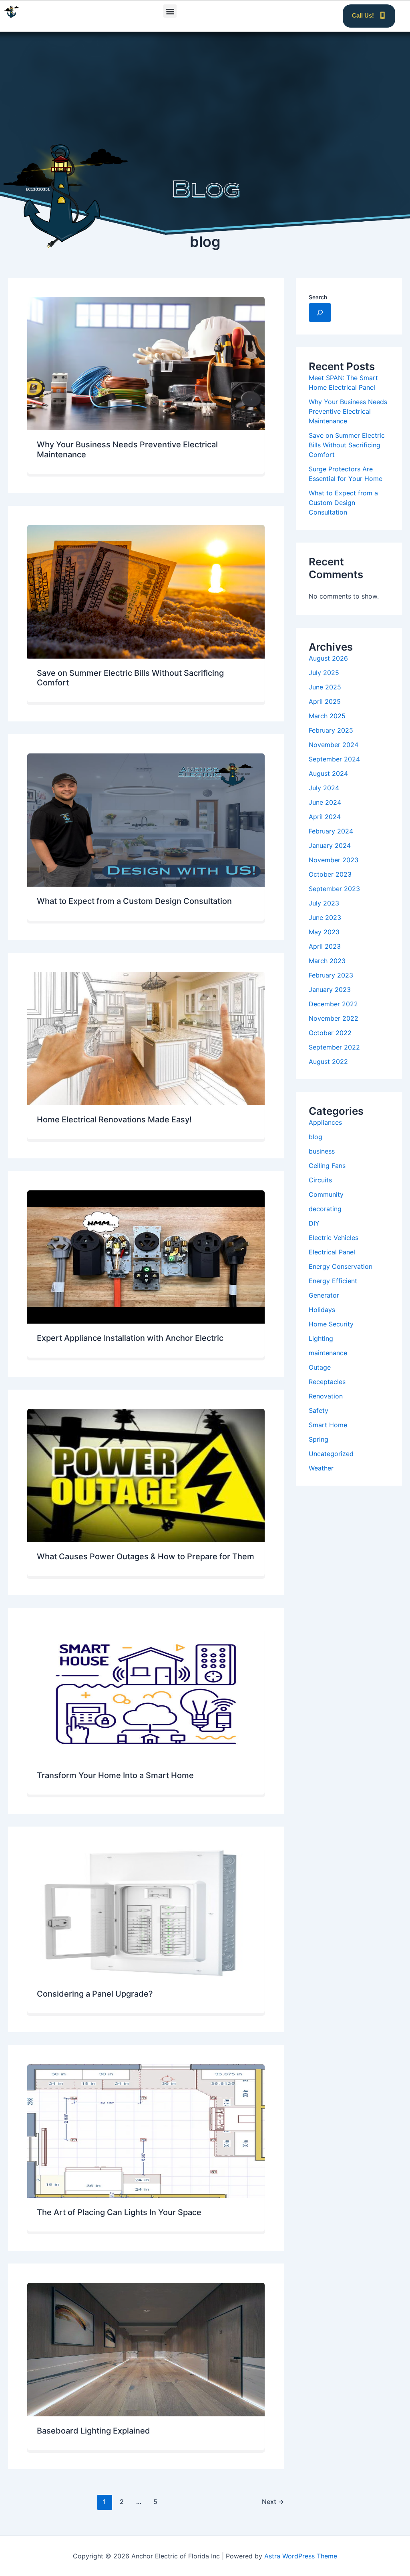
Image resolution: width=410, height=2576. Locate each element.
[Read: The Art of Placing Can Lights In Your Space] (146, 2131)
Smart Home (328, 1425)
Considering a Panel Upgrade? (95, 1994)
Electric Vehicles (334, 1238)
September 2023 (334, 889)
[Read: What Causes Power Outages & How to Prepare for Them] (146, 1475)
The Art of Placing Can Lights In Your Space (119, 2212)
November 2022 (334, 1018)
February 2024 (331, 831)
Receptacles (327, 1382)
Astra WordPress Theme (301, 2556)
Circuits (320, 1180)
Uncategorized (331, 1454)
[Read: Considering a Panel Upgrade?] (146, 1912)
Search (318, 297)
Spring (319, 1439)
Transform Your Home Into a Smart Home (115, 1775)
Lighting (321, 1338)
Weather (321, 1468)
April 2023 (325, 946)
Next (273, 2502)
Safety (319, 1410)
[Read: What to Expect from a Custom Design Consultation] (146, 820)
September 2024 (334, 759)
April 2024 (325, 817)
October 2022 (330, 1033)
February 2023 (331, 975)
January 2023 (330, 990)
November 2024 (334, 745)
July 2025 (324, 673)
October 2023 (330, 874)
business (322, 1151)
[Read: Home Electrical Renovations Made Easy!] (146, 1039)
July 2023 (324, 903)
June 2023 (325, 917)
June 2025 (325, 687)
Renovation (326, 1396)
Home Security (331, 1324)
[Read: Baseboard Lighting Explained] (146, 2349)
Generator (324, 1295)
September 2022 (334, 1047)
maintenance (328, 1353)
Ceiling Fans (327, 1166)
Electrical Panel (332, 1252)
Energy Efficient (333, 1281)
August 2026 (328, 658)
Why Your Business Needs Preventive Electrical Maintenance (348, 411)
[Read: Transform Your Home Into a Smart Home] (146, 1694)
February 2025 (331, 730)
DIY (314, 1223)
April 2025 (325, 701)
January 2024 (330, 845)
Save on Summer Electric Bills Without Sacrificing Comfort (347, 445)
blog (316, 1137)
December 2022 (333, 1004)
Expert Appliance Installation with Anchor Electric (130, 1338)
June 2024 (325, 802)
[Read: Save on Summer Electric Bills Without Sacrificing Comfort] (146, 592)
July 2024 (324, 788)
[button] (170, 11)
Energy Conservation (341, 1266)
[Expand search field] (320, 312)
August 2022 (328, 1062)
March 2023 (327, 961)
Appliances (325, 1122)
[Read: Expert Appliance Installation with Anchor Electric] (146, 1257)
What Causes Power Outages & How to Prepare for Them (146, 1556)
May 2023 (324, 932)
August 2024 (328, 773)
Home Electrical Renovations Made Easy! (114, 1120)
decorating (325, 1209)
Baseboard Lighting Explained (93, 2431)
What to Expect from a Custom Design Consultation (134, 901)
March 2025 (327, 716)
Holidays (322, 1310)
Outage (320, 1367)
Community (326, 1194)
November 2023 (334, 860)
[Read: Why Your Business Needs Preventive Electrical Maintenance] (146, 364)
